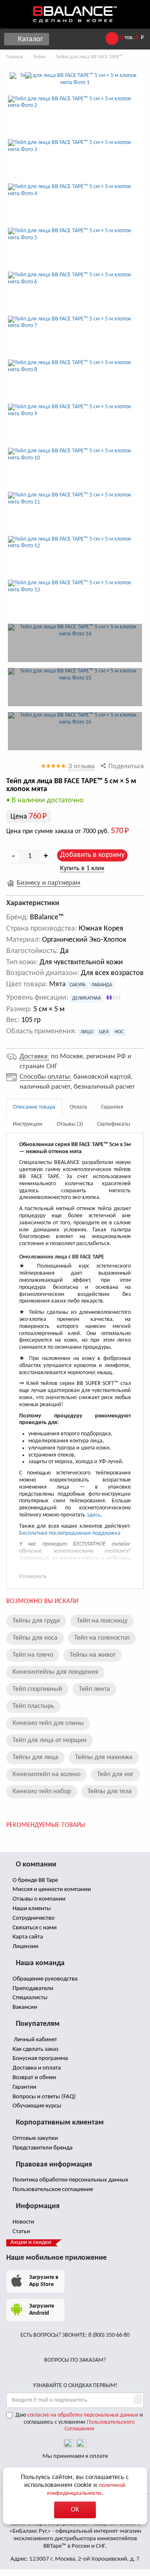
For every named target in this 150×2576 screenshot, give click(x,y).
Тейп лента (94, 1689)
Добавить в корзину (92, 855)
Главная (15, 57)
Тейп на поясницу (102, 1621)
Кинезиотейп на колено (46, 1774)
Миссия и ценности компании (51, 1890)
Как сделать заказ (35, 2049)
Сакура (77, 985)
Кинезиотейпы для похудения (55, 1672)
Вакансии (24, 2007)
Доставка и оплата (36, 2068)
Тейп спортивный (37, 1689)
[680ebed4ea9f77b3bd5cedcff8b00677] (75, 687)
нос (119, 1032)
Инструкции (28, 1124)
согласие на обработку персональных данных (83, 2415)
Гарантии (24, 2087)
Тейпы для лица (35, 1757)
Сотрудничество (33, 1918)
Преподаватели (32, 1989)
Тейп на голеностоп (102, 1638)
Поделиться (125, 766)
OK (75, 2510)
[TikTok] (81, 2444)
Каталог (30, 39)
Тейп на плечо (33, 1655)
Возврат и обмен (34, 2078)
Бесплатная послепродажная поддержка (70, 1533)
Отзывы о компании (38, 1899)
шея (104, 1032)
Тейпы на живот (92, 1655)
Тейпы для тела (110, 1792)
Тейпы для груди (36, 1621)
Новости (23, 2222)
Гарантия (112, 1107)
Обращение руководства (44, 1979)
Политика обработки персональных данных (70, 2180)
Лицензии (25, 1947)
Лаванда (102, 985)
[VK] (69, 2444)
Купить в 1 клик (82, 869)
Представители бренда (42, 2148)
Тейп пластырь (33, 1706)
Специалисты (29, 1998)
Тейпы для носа (35, 1638)
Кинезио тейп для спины (48, 1723)
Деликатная (86, 998)
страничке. (73, 1565)
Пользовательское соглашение (52, 2190)
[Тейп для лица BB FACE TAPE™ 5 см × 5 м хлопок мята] (75, 79)
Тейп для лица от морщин (50, 1740)
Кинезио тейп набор (42, 1792)
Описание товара (34, 1107)
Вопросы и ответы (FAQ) (44, 2097)
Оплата (78, 1107)
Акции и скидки (31, 2242)
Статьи (21, 2232)
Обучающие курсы (36, 2106)
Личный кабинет (34, 2040)
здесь (94, 1515)
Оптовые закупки (35, 2138)
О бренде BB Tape (35, 1880)
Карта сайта (27, 1937)
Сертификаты (114, 1124)
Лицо (87, 1032)
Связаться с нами (34, 1928)
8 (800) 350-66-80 (109, 2335)
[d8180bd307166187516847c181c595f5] (75, 731)
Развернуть (33, 1577)
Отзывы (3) (70, 1124)
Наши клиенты (31, 1909)
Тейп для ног (115, 1774)
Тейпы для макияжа (104, 1757)
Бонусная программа (40, 2059)
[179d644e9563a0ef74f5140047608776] (75, 643)
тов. (132, 38)
